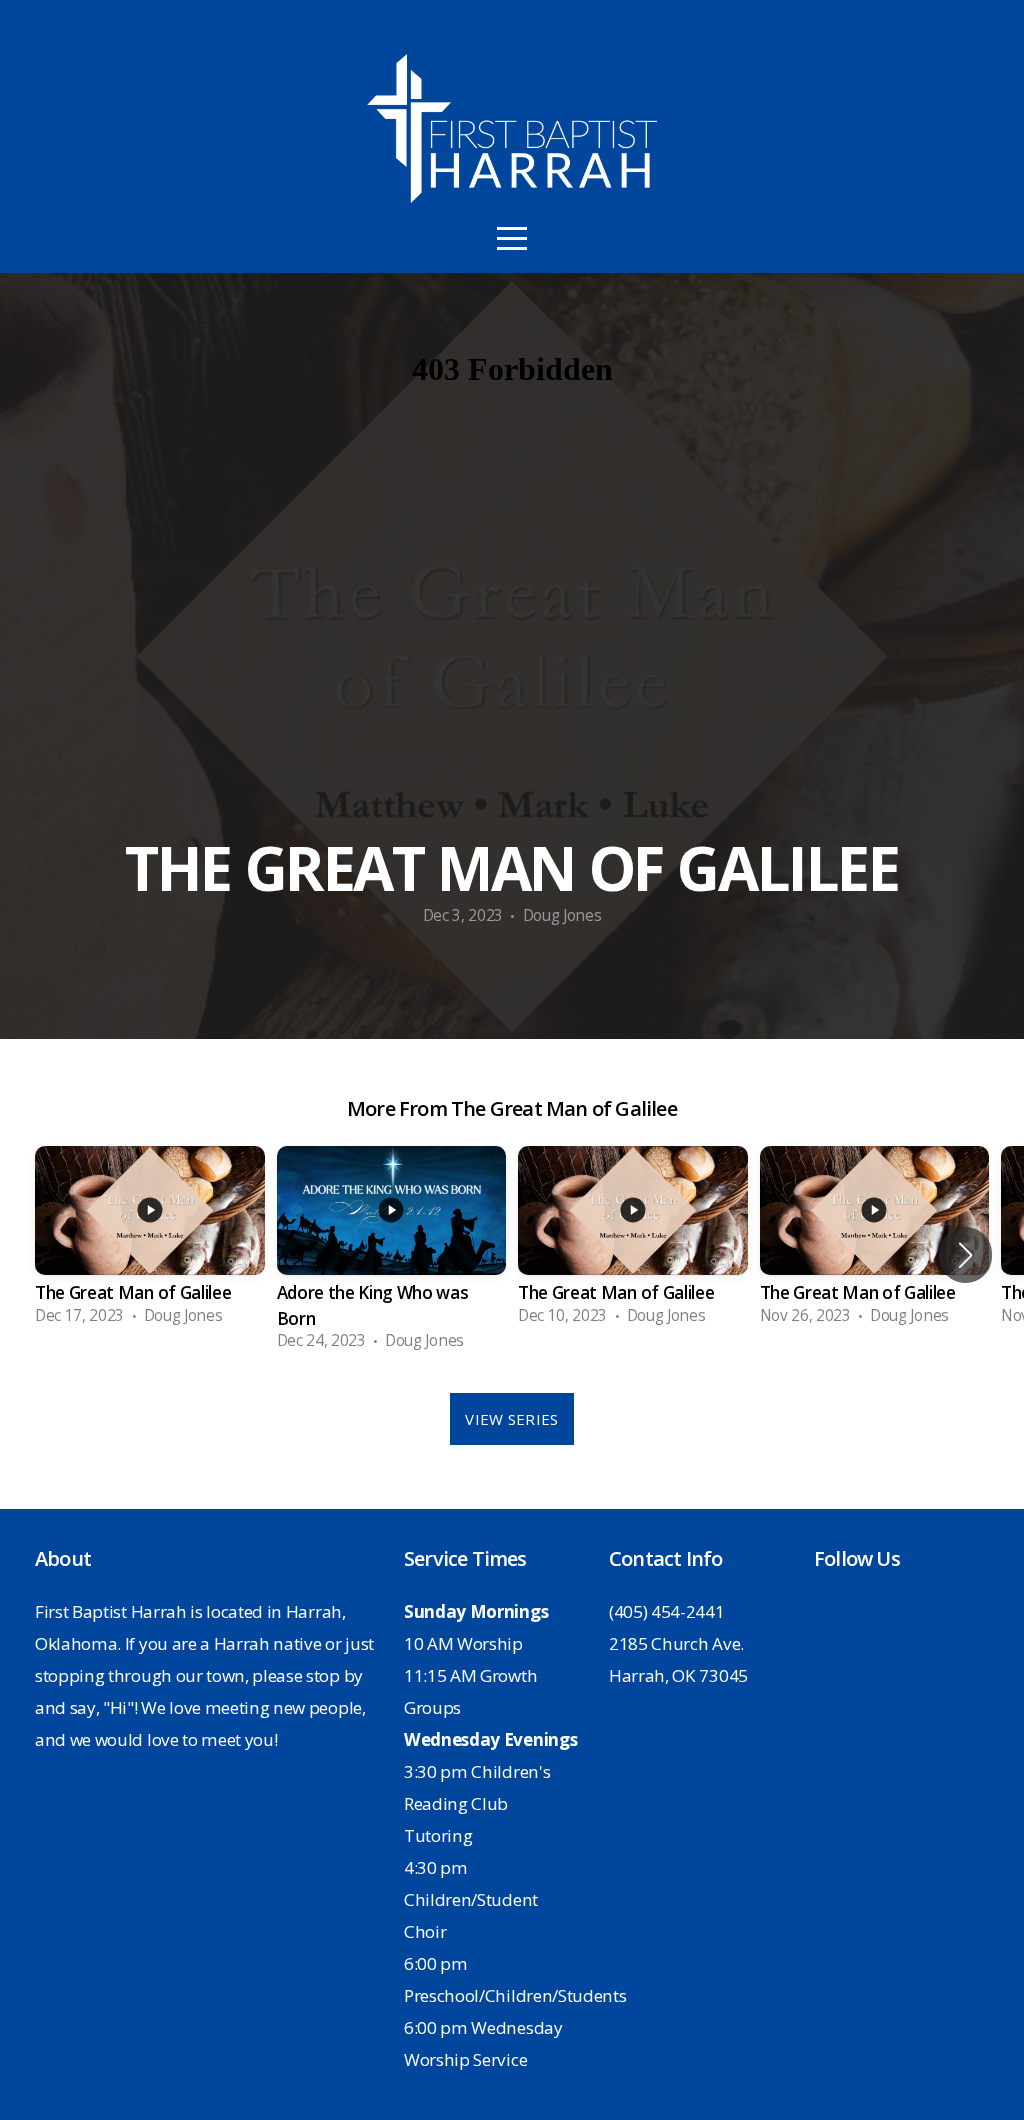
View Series (511, 1419)
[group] (150, 1242)
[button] (965, 1255)
